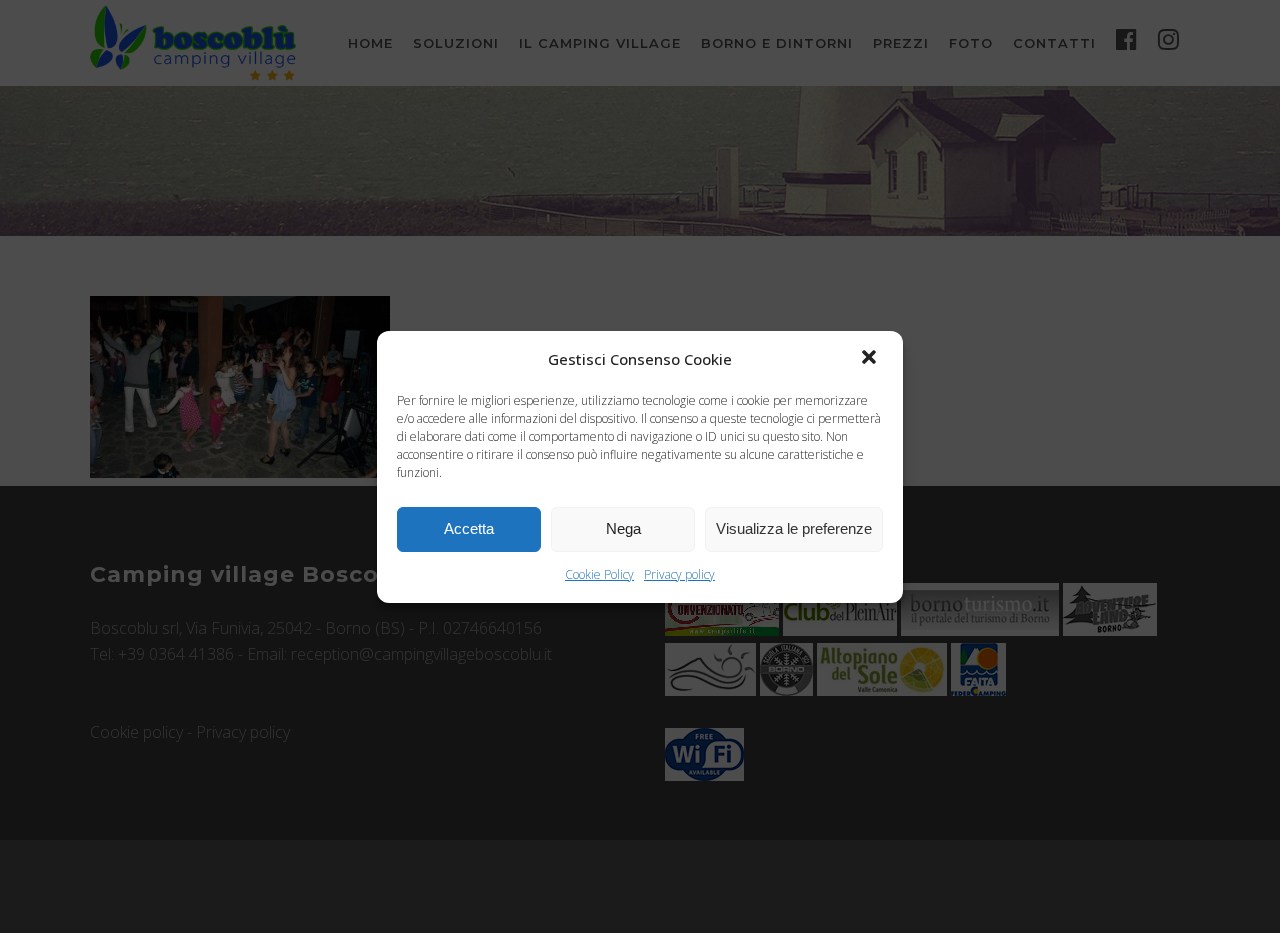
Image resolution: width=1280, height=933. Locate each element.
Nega (623, 528)
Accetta (469, 528)
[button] (871, 359)
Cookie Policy (599, 574)
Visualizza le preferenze (794, 528)
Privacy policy (679, 574)
